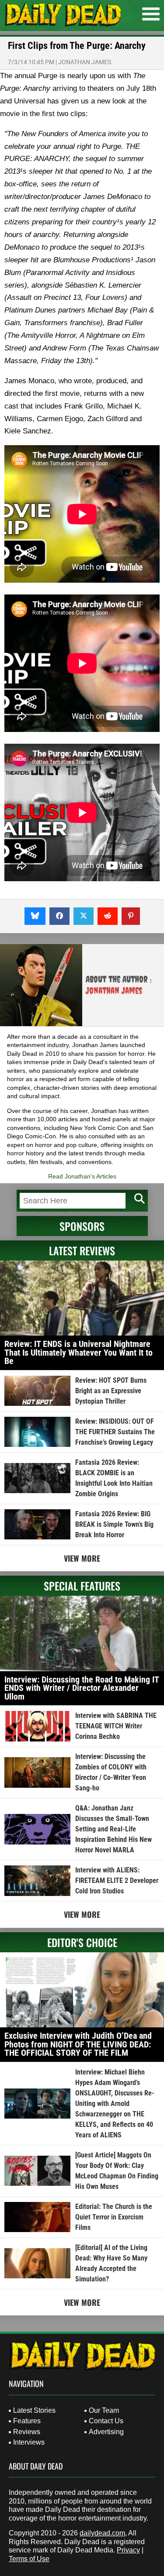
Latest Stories (34, 2410)
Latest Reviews (82, 1250)
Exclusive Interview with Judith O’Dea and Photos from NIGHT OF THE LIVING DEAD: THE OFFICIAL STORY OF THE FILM (78, 2044)
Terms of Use (29, 2559)
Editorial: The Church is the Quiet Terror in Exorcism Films (114, 2217)
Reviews (27, 2432)
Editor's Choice (82, 1942)
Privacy (128, 2550)
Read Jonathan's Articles (82, 1176)
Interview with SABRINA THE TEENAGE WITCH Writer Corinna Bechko (116, 1726)
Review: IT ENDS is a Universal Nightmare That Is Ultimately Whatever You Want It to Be (79, 1352)
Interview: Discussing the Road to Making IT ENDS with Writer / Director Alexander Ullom (82, 1688)
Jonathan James (85, 62)
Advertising (106, 2432)
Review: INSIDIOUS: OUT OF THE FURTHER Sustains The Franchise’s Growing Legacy (115, 1432)
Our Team (104, 2410)
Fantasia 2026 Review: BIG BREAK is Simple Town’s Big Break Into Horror (114, 1524)
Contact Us (106, 2421)
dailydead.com (102, 2533)
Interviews (29, 2442)
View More (82, 1558)
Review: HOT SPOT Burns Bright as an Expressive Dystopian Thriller (111, 1391)
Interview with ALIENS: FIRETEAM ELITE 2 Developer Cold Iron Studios (117, 1880)
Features (27, 2421)
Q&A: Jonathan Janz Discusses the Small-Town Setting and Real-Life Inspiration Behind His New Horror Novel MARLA (113, 1829)
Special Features (82, 1586)
